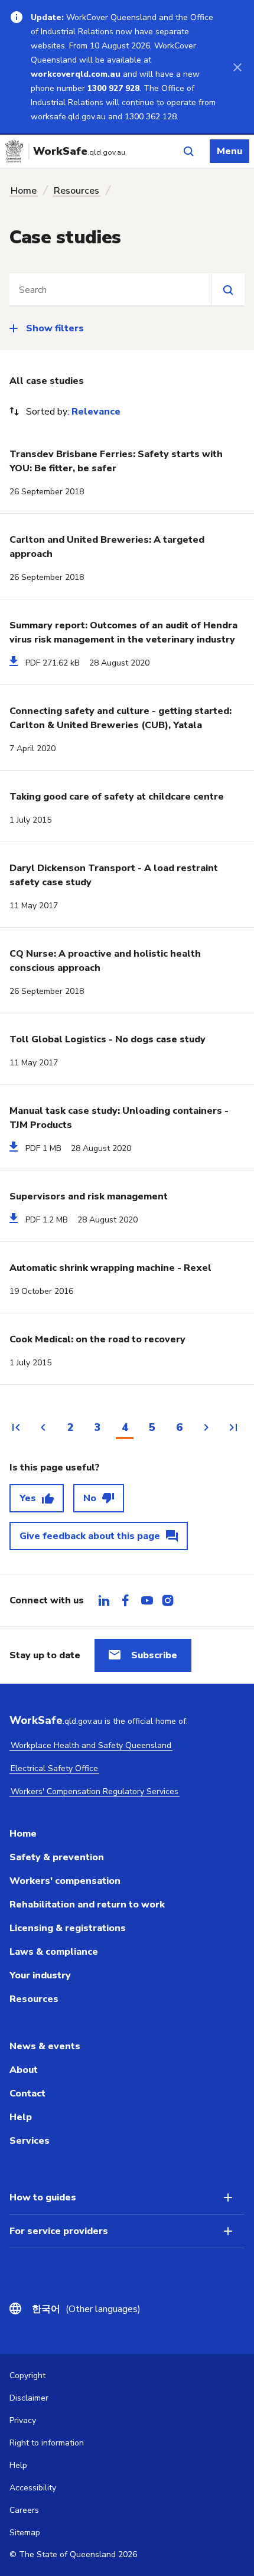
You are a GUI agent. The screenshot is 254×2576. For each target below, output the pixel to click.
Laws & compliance (54, 1952)
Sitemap (25, 2533)
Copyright (27, 2376)
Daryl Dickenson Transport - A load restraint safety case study (114, 875)
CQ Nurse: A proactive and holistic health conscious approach (105, 961)
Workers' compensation (65, 1881)
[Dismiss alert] (237, 67)
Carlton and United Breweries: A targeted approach (107, 547)
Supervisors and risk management (89, 1196)
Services (30, 2141)
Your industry (40, 1975)
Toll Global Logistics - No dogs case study (108, 1039)
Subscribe (154, 1655)
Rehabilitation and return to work (87, 1905)
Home (24, 191)
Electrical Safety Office (54, 1768)
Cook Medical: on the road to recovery (97, 1339)
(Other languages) (86, 2309)
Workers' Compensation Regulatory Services (95, 1791)
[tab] (104, 1600)
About (24, 2070)
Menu (229, 151)
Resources (76, 191)
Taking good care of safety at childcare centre (117, 797)
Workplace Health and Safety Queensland (91, 1745)
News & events (45, 2046)
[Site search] (228, 289)
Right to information (47, 2443)
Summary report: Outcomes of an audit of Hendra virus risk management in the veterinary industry (123, 632)
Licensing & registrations (68, 1928)
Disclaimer (29, 2398)
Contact (27, 2094)
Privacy (23, 2420)
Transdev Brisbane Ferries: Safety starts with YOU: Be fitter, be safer (116, 461)
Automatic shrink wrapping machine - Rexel (110, 1268)
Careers (24, 2510)
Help (21, 2117)
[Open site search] (188, 151)
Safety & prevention (57, 1857)
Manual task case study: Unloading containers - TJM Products (119, 1118)
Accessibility (33, 2488)
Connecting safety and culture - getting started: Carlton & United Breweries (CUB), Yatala (121, 718)
